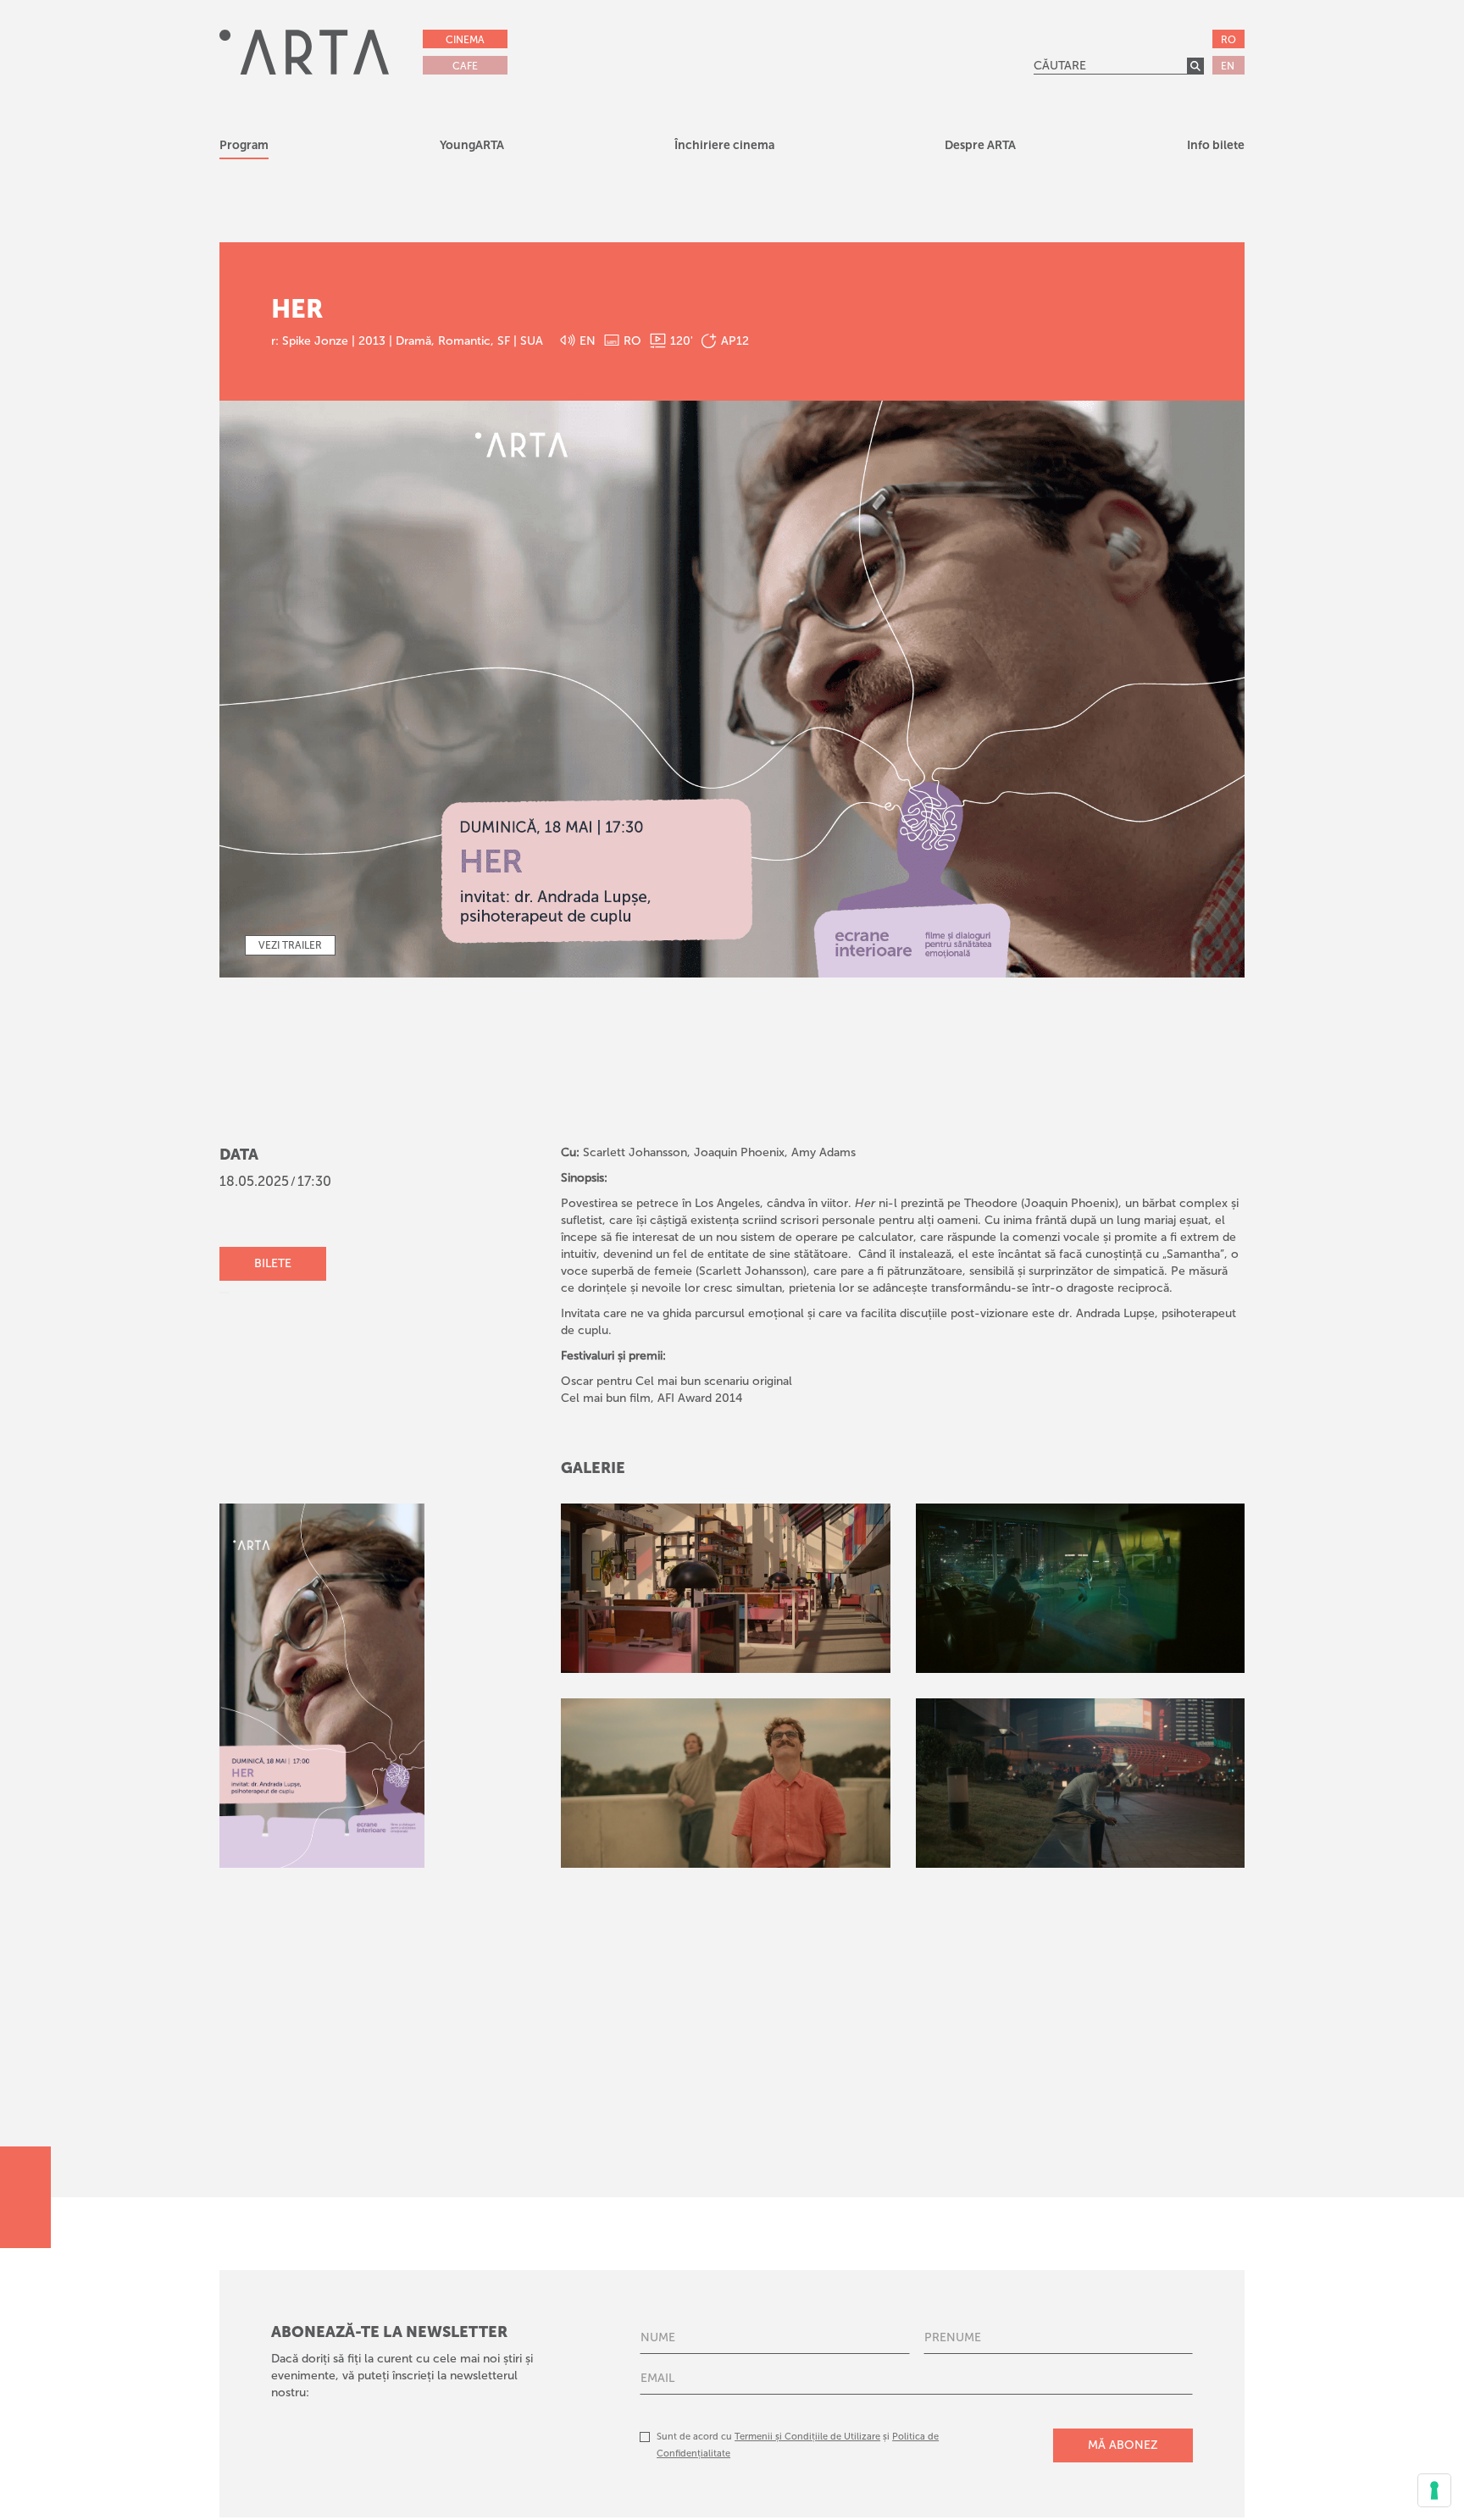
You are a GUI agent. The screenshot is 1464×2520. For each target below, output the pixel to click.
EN (1228, 66)
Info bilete (1216, 145)
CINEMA (465, 40)
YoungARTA (472, 145)
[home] (304, 52)
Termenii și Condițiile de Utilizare (807, 2437)
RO (1228, 40)
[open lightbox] (725, 1588)
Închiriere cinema (724, 145)
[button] (472, 148)
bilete (273, 1263)
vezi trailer (290, 945)
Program (244, 145)
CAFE (465, 66)
